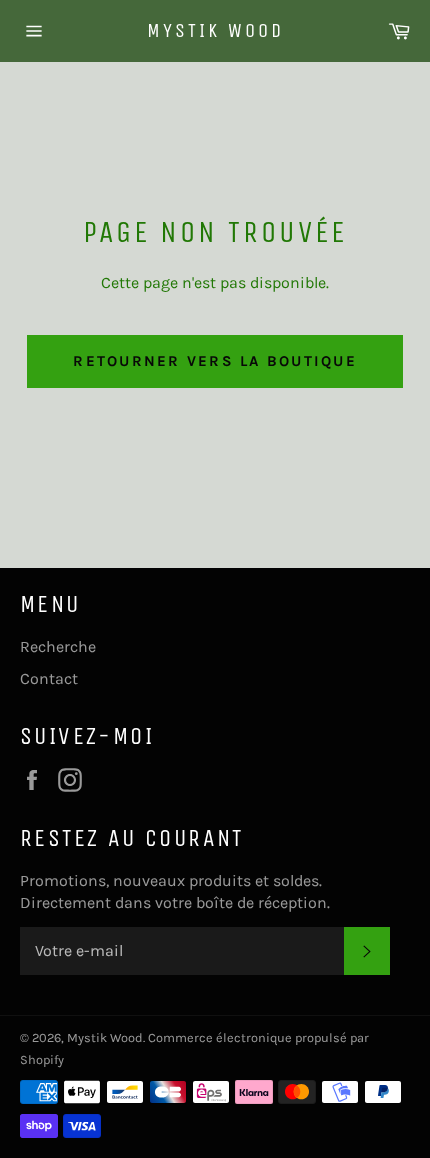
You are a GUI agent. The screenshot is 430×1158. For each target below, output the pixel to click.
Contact (49, 678)
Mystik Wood (215, 30)
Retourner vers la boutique (215, 361)
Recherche (58, 646)
